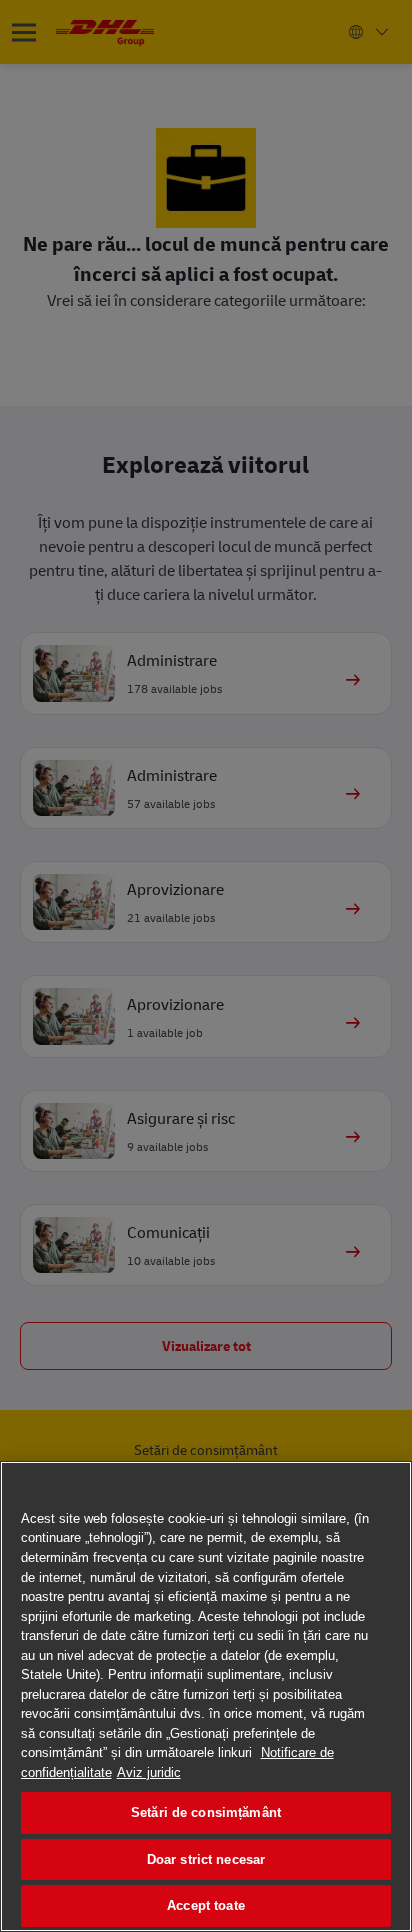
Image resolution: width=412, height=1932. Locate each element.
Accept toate (206, 1905)
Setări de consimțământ (206, 1812)
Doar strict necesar (206, 1859)
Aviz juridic (149, 1772)
